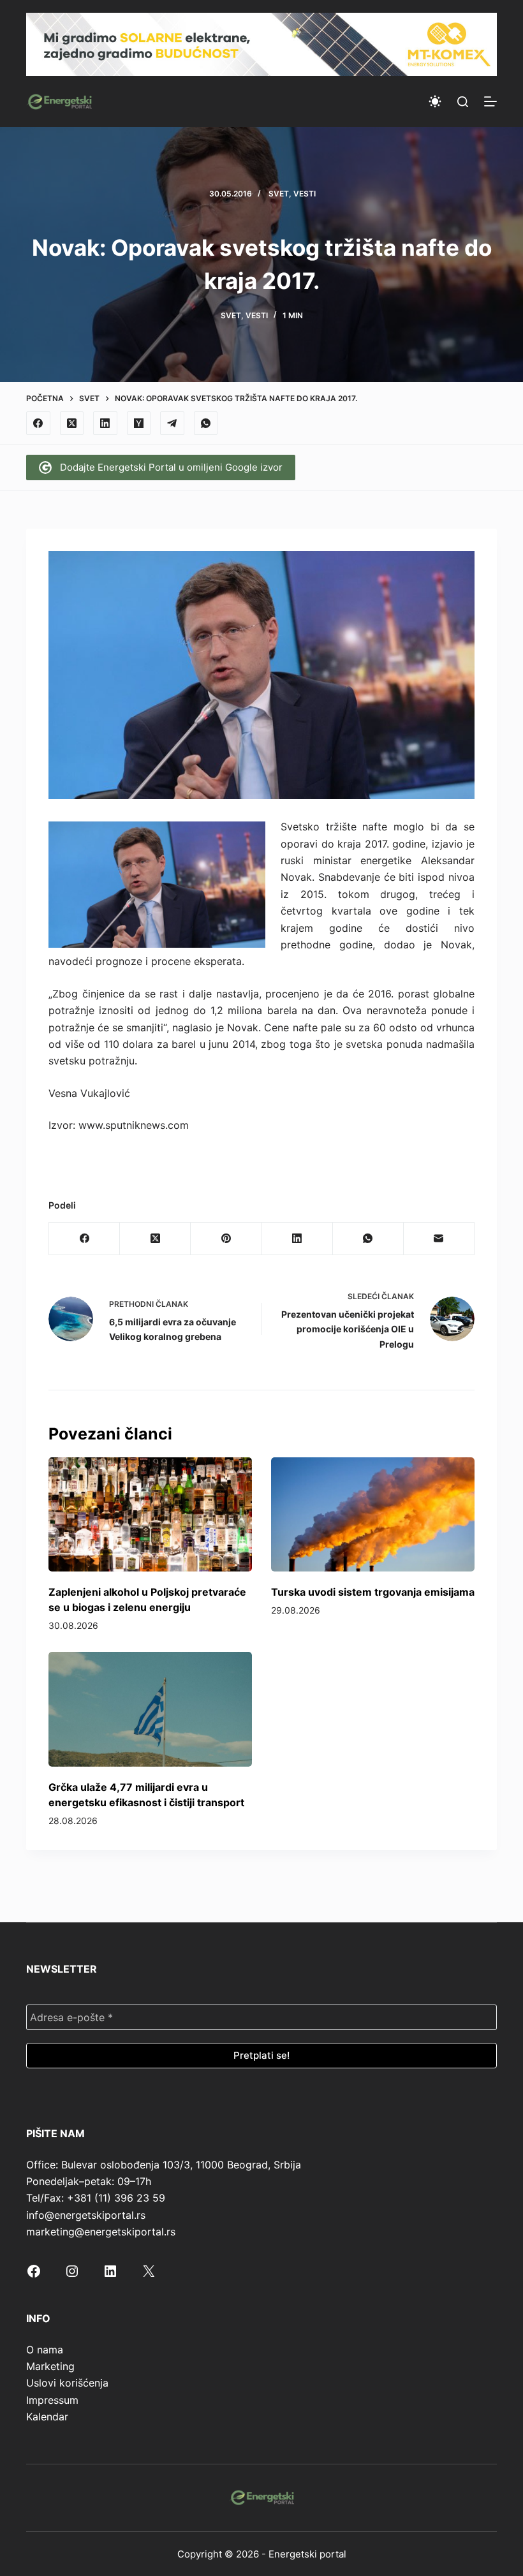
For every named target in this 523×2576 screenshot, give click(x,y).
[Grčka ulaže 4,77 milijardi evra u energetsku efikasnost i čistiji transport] (150, 1709)
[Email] (439, 1239)
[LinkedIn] (105, 423)
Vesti (305, 194)
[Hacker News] (139, 423)
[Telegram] (172, 423)
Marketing (50, 2366)
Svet (279, 194)
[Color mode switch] (435, 101)
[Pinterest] (226, 1239)
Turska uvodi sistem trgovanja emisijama (373, 1592)
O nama (45, 2350)
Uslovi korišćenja (67, 2383)
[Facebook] (38, 423)
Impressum (52, 2400)
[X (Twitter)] (72, 423)
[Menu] (490, 101)
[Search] (463, 102)
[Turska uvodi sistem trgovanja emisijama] (373, 1514)
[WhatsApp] (206, 423)
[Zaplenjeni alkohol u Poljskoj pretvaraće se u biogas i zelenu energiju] (150, 1514)
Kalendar (47, 2417)
